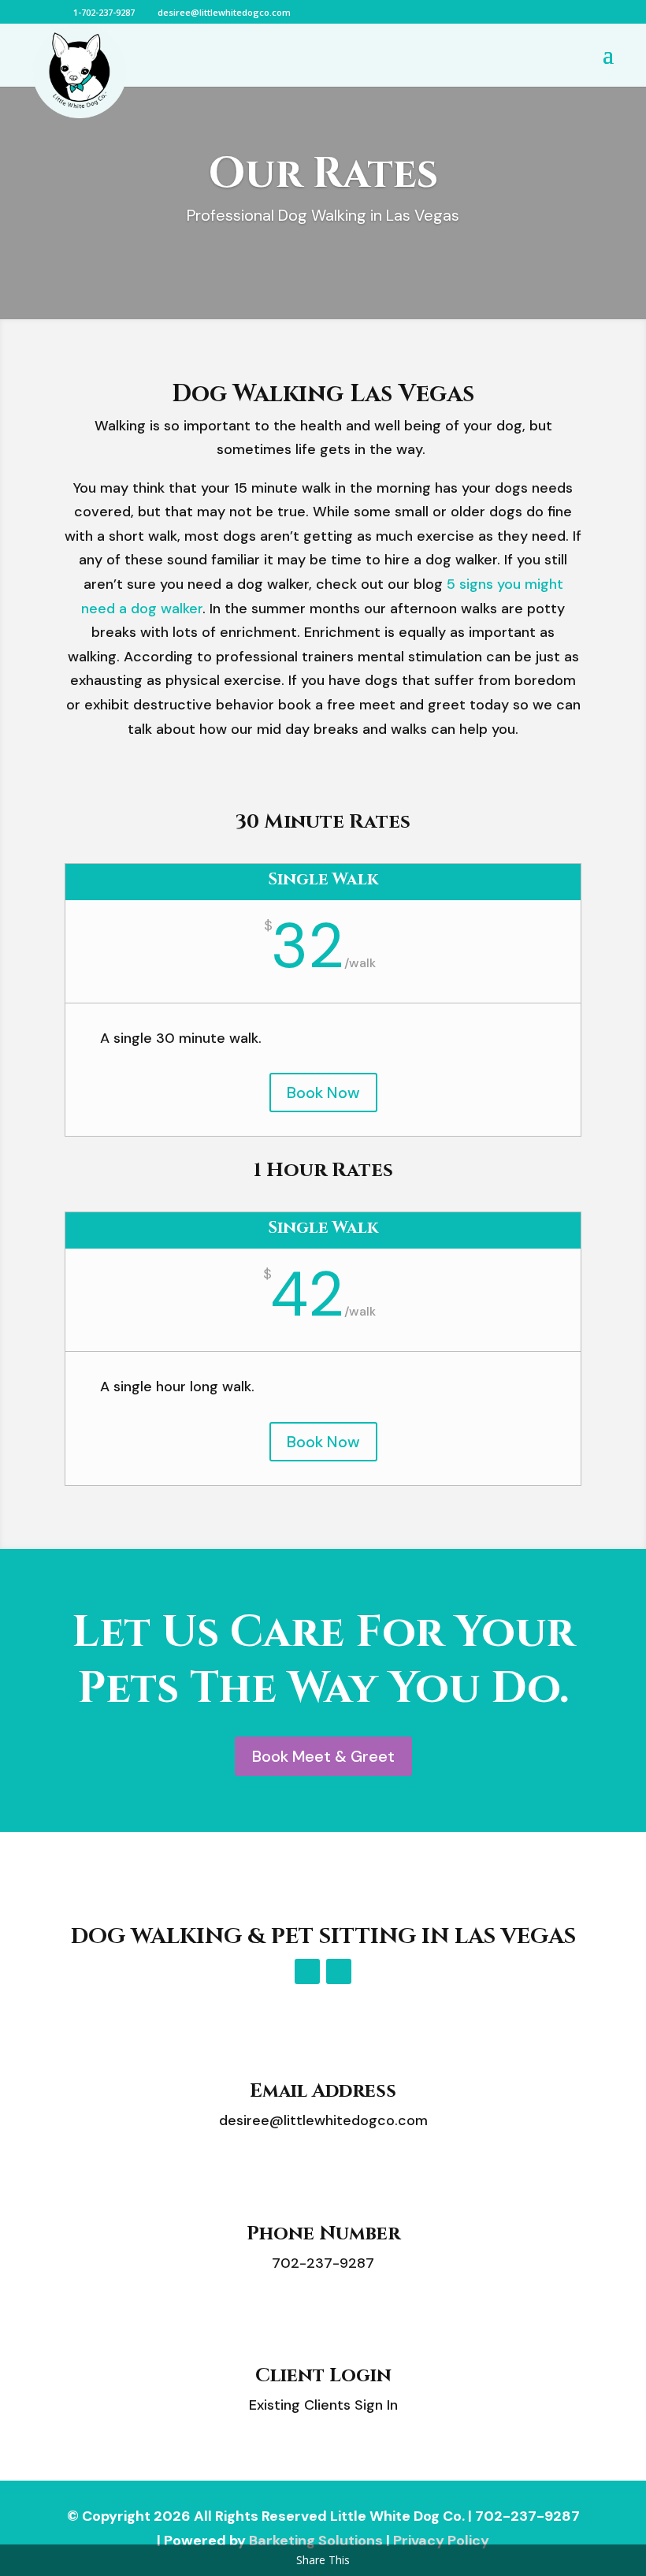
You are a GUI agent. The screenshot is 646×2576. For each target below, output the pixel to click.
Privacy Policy (441, 2541)
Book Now (323, 1093)
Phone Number (323, 2234)
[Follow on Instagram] (339, 1971)
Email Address (323, 2091)
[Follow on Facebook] (307, 1971)
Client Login (323, 2376)
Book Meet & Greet (323, 1756)
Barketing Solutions (316, 2541)
